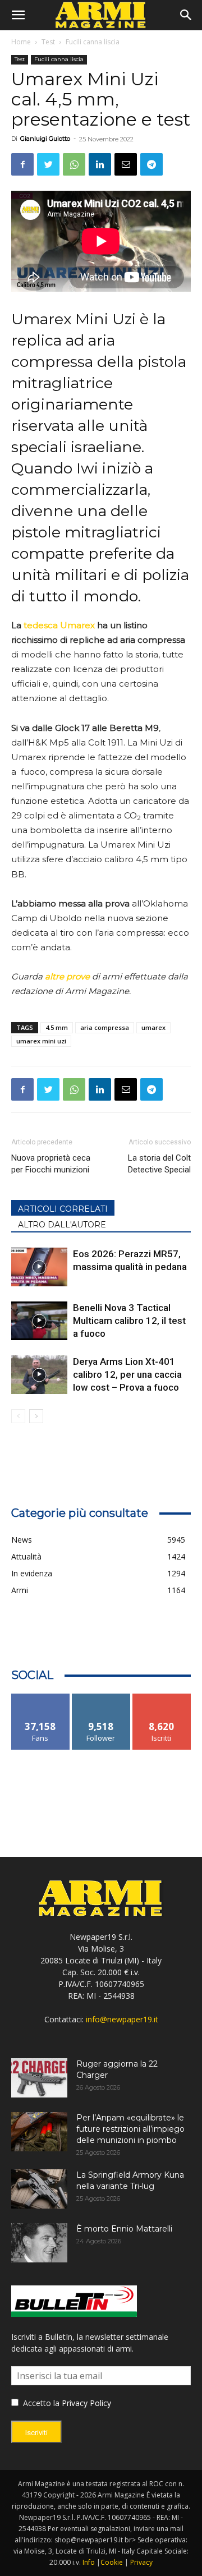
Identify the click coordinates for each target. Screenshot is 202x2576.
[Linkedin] (100, 164)
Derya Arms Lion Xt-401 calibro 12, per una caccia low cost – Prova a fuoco (127, 1374)
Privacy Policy (86, 2403)
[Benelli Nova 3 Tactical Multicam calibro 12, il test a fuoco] (39, 1321)
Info (89, 2562)
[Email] (126, 164)
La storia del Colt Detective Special (159, 1164)
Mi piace (40, 1698)
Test (48, 42)
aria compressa (105, 1027)
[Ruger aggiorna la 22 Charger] (39, 2078)
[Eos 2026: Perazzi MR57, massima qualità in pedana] (39, 1267)
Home (21, 42)
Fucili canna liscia (93, 42)
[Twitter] (48, 164)
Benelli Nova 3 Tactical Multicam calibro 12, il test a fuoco (129, 1321)
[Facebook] (22, 164)
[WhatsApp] (74, 164)
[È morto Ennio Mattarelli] (39, 2243)
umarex (153, 1027)
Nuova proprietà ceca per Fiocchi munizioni (51, 1164)
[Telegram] (151, 164)
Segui (101, 1698)
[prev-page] (18, 1416)
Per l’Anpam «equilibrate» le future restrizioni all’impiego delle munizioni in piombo (130, 2129)
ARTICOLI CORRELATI (63, 1209)
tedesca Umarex (59, 625)
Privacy (141, 2562)
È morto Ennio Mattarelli (124, 2229)
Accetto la (40, 2403)
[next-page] (36, 1416)
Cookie (112, 2562)
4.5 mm (57, 1027)
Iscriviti (162, 1698)
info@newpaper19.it (122, 2019)
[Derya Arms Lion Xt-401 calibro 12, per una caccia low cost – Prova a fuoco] (39, 1375)
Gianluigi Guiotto (45, 139)
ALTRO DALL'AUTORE (62, 1225)
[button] (18, 15)
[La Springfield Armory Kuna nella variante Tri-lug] (39, 2189)
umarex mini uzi (41, 1041)
